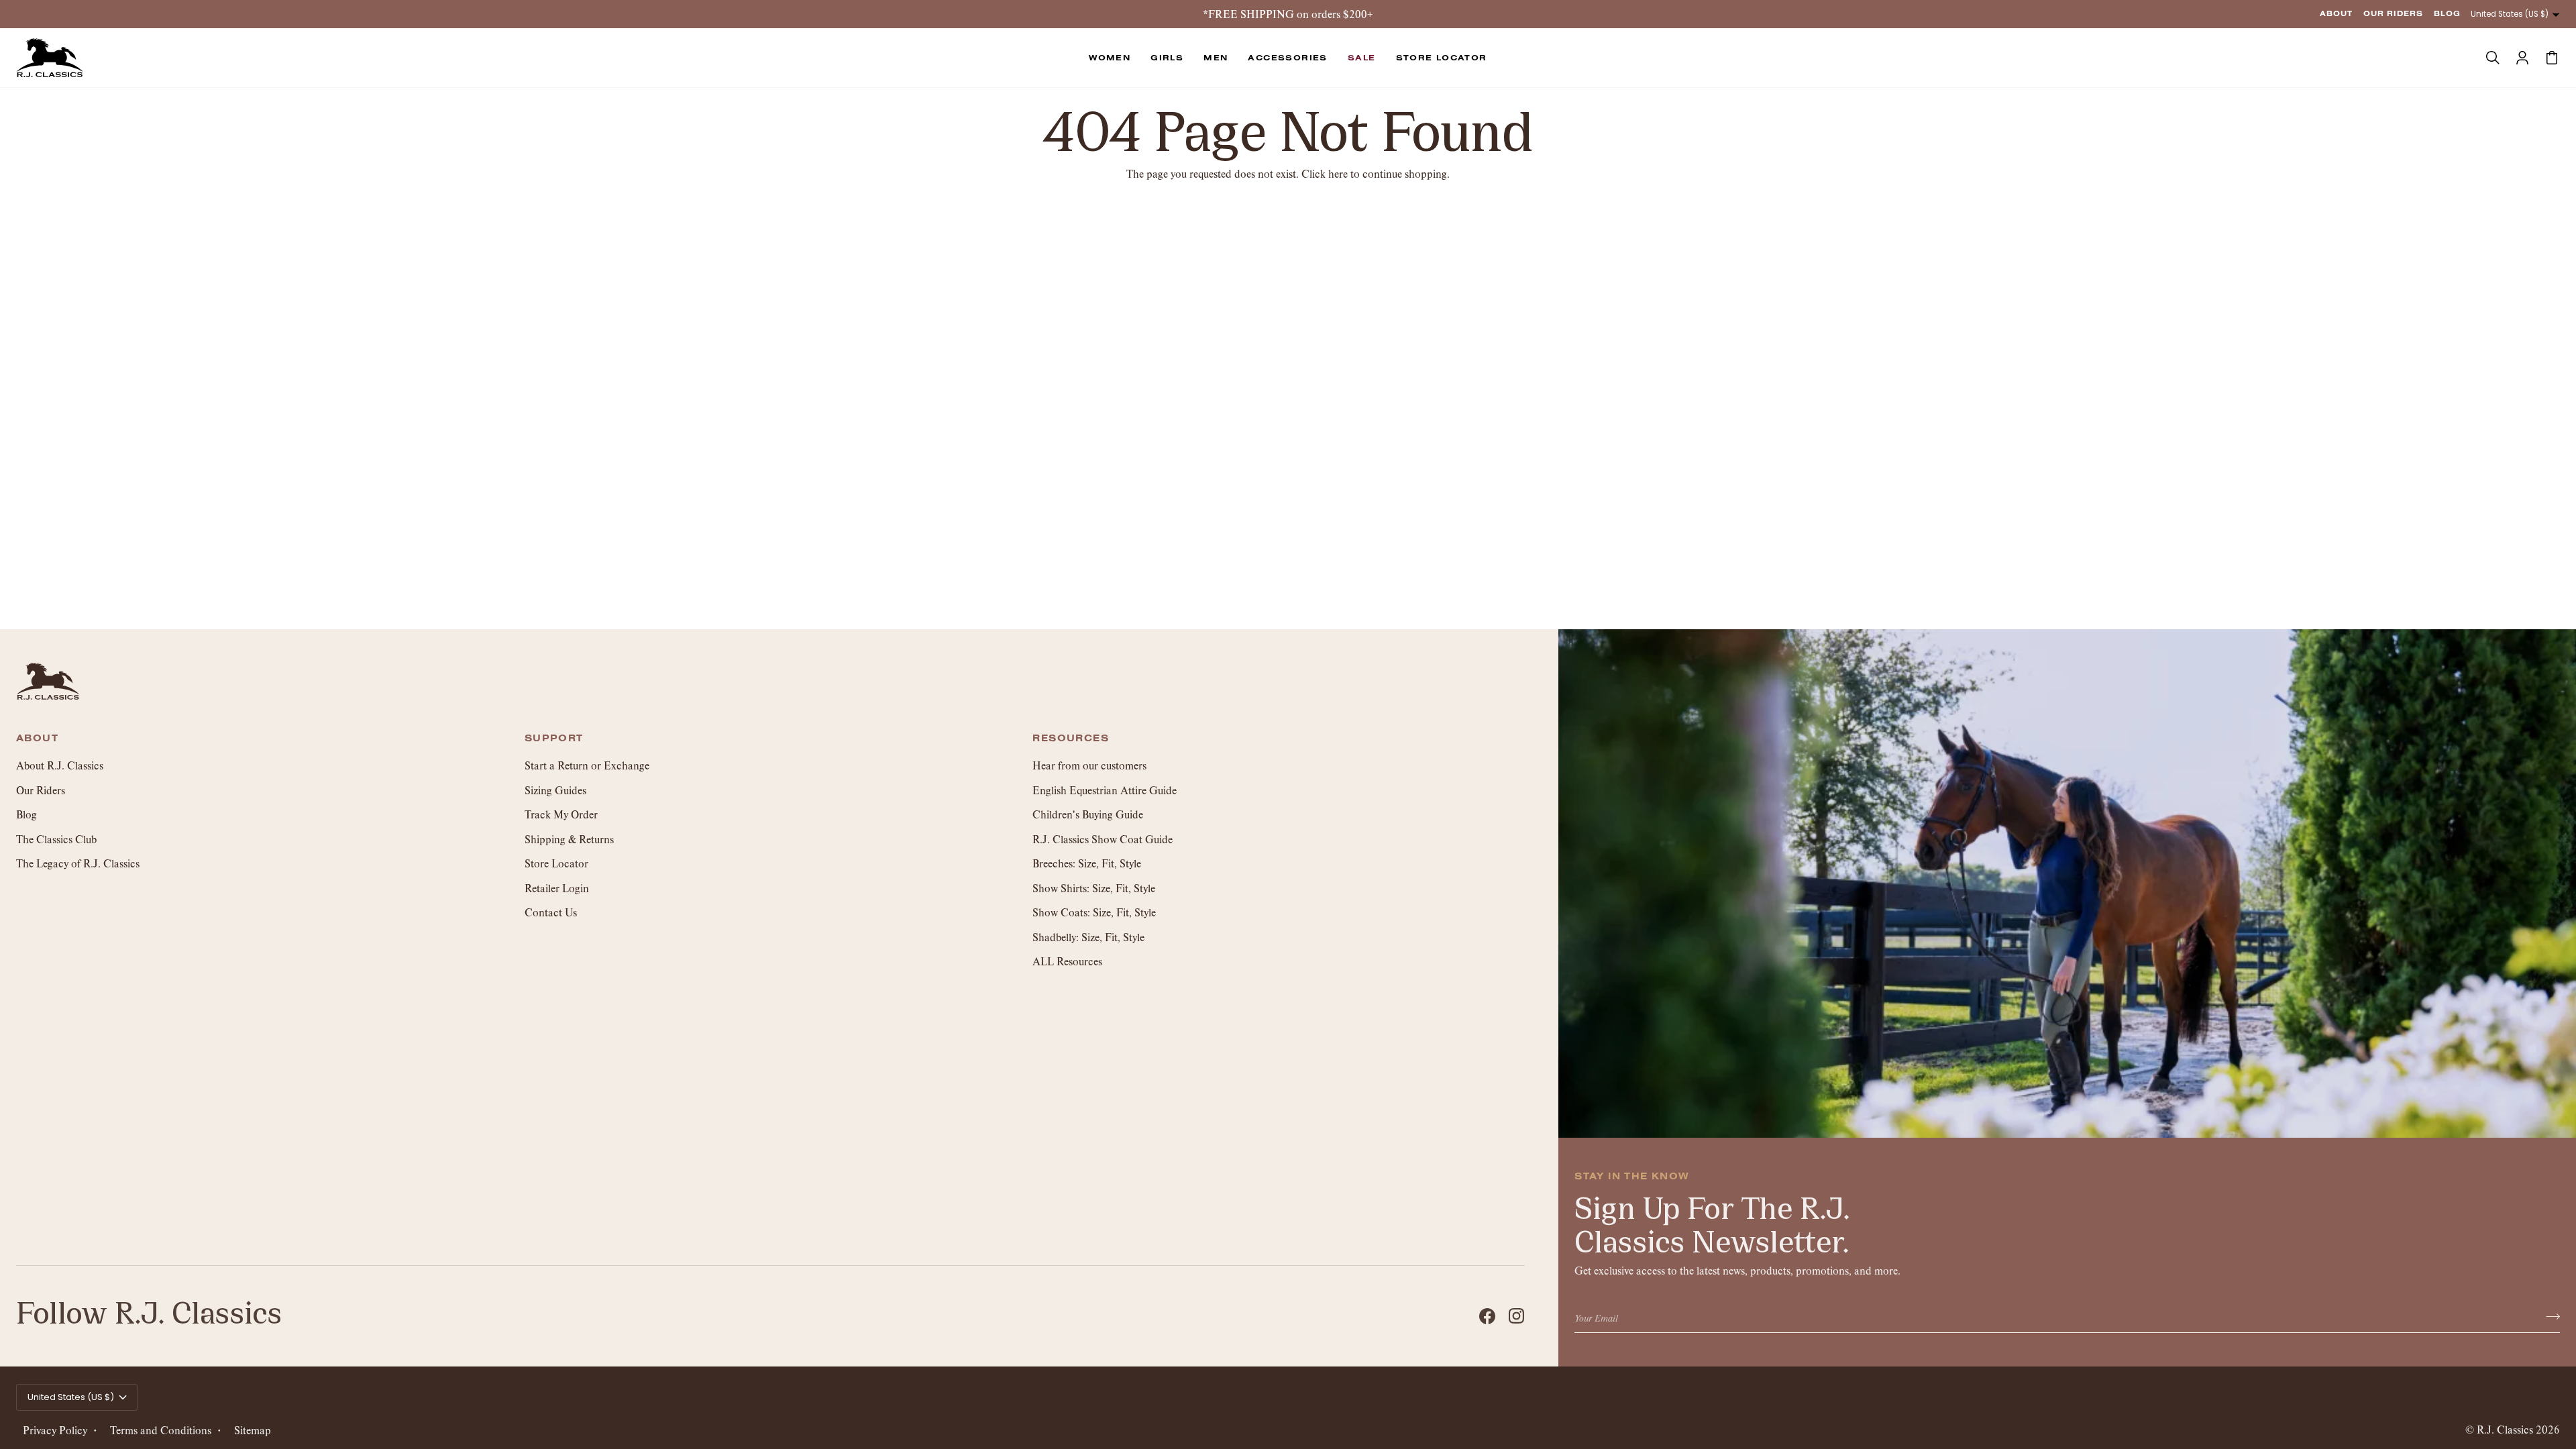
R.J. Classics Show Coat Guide (1103, 839)
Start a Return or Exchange (587, 765)
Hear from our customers (1089, 765)
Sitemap (253, 1430)
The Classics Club (56, 839)
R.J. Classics (2505, 1429)
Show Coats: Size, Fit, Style (1094, 912)
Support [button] (554, 739)
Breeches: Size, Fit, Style (1087, 863)
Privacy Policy (55, 1430)
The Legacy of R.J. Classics (78, 863)
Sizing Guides (555, 790)
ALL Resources (1067, 961)
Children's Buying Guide (1088, 814)
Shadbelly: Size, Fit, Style (1088, 937)
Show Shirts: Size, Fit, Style (1094, 888)
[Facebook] (1487, 1316)
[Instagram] (1517, 1316)
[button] (1110, 58)
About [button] (37, 739)
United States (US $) (2510, 14)
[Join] (2549, 1317)
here (1338, 173)
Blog (26, 814)
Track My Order (561, 814)
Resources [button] (1071, 739)
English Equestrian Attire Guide (1105, 790)
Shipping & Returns (569, 839)
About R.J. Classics (60, 765)
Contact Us (551, 912)
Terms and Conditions (161, 1430)
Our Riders (41, 790)
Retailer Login (557, 888)
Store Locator (556, 863)
